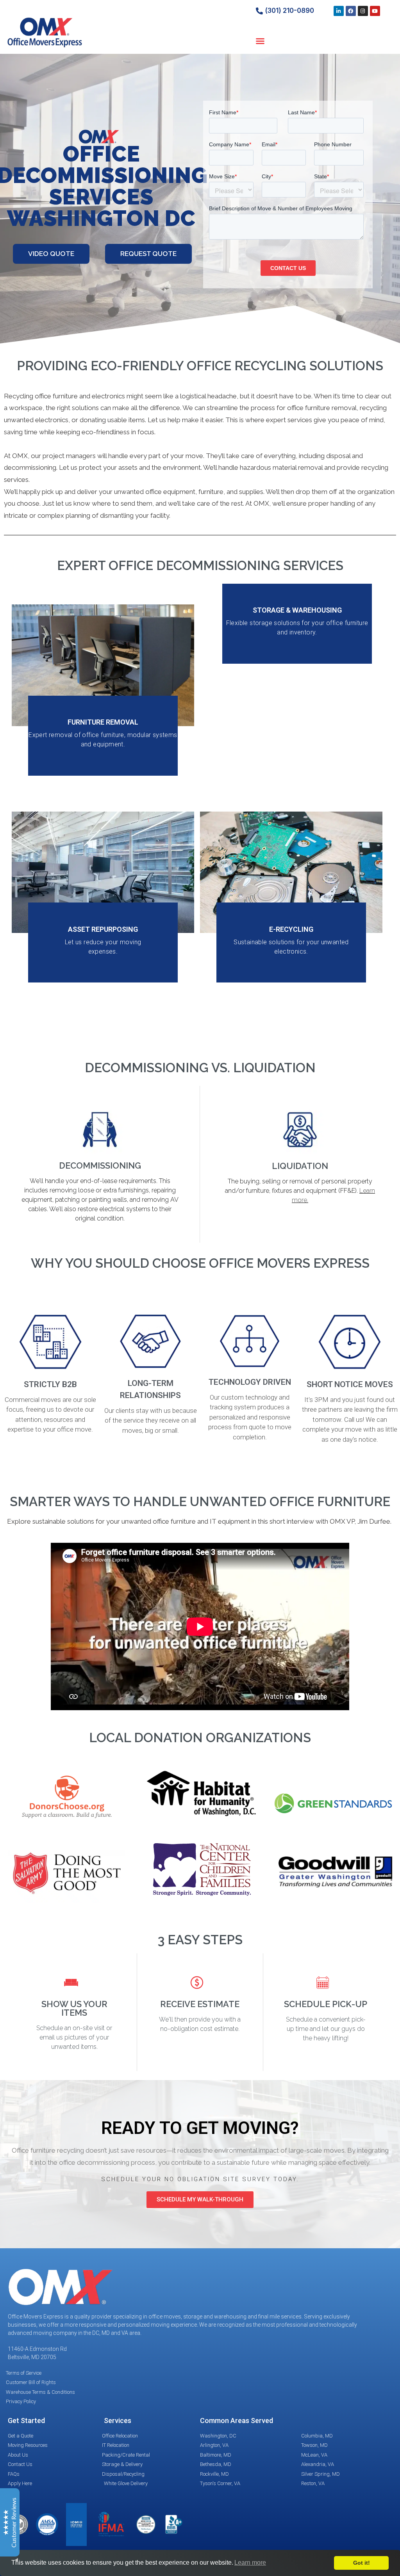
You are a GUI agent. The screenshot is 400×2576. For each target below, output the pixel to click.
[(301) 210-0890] (259, 11)
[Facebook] (351, 11)
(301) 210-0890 (289, 11)
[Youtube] (375, 11)
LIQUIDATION (300, 1166)
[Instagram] (363, 11)
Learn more (250, 2563)
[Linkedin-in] (339, 11)
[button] (260, 41)
